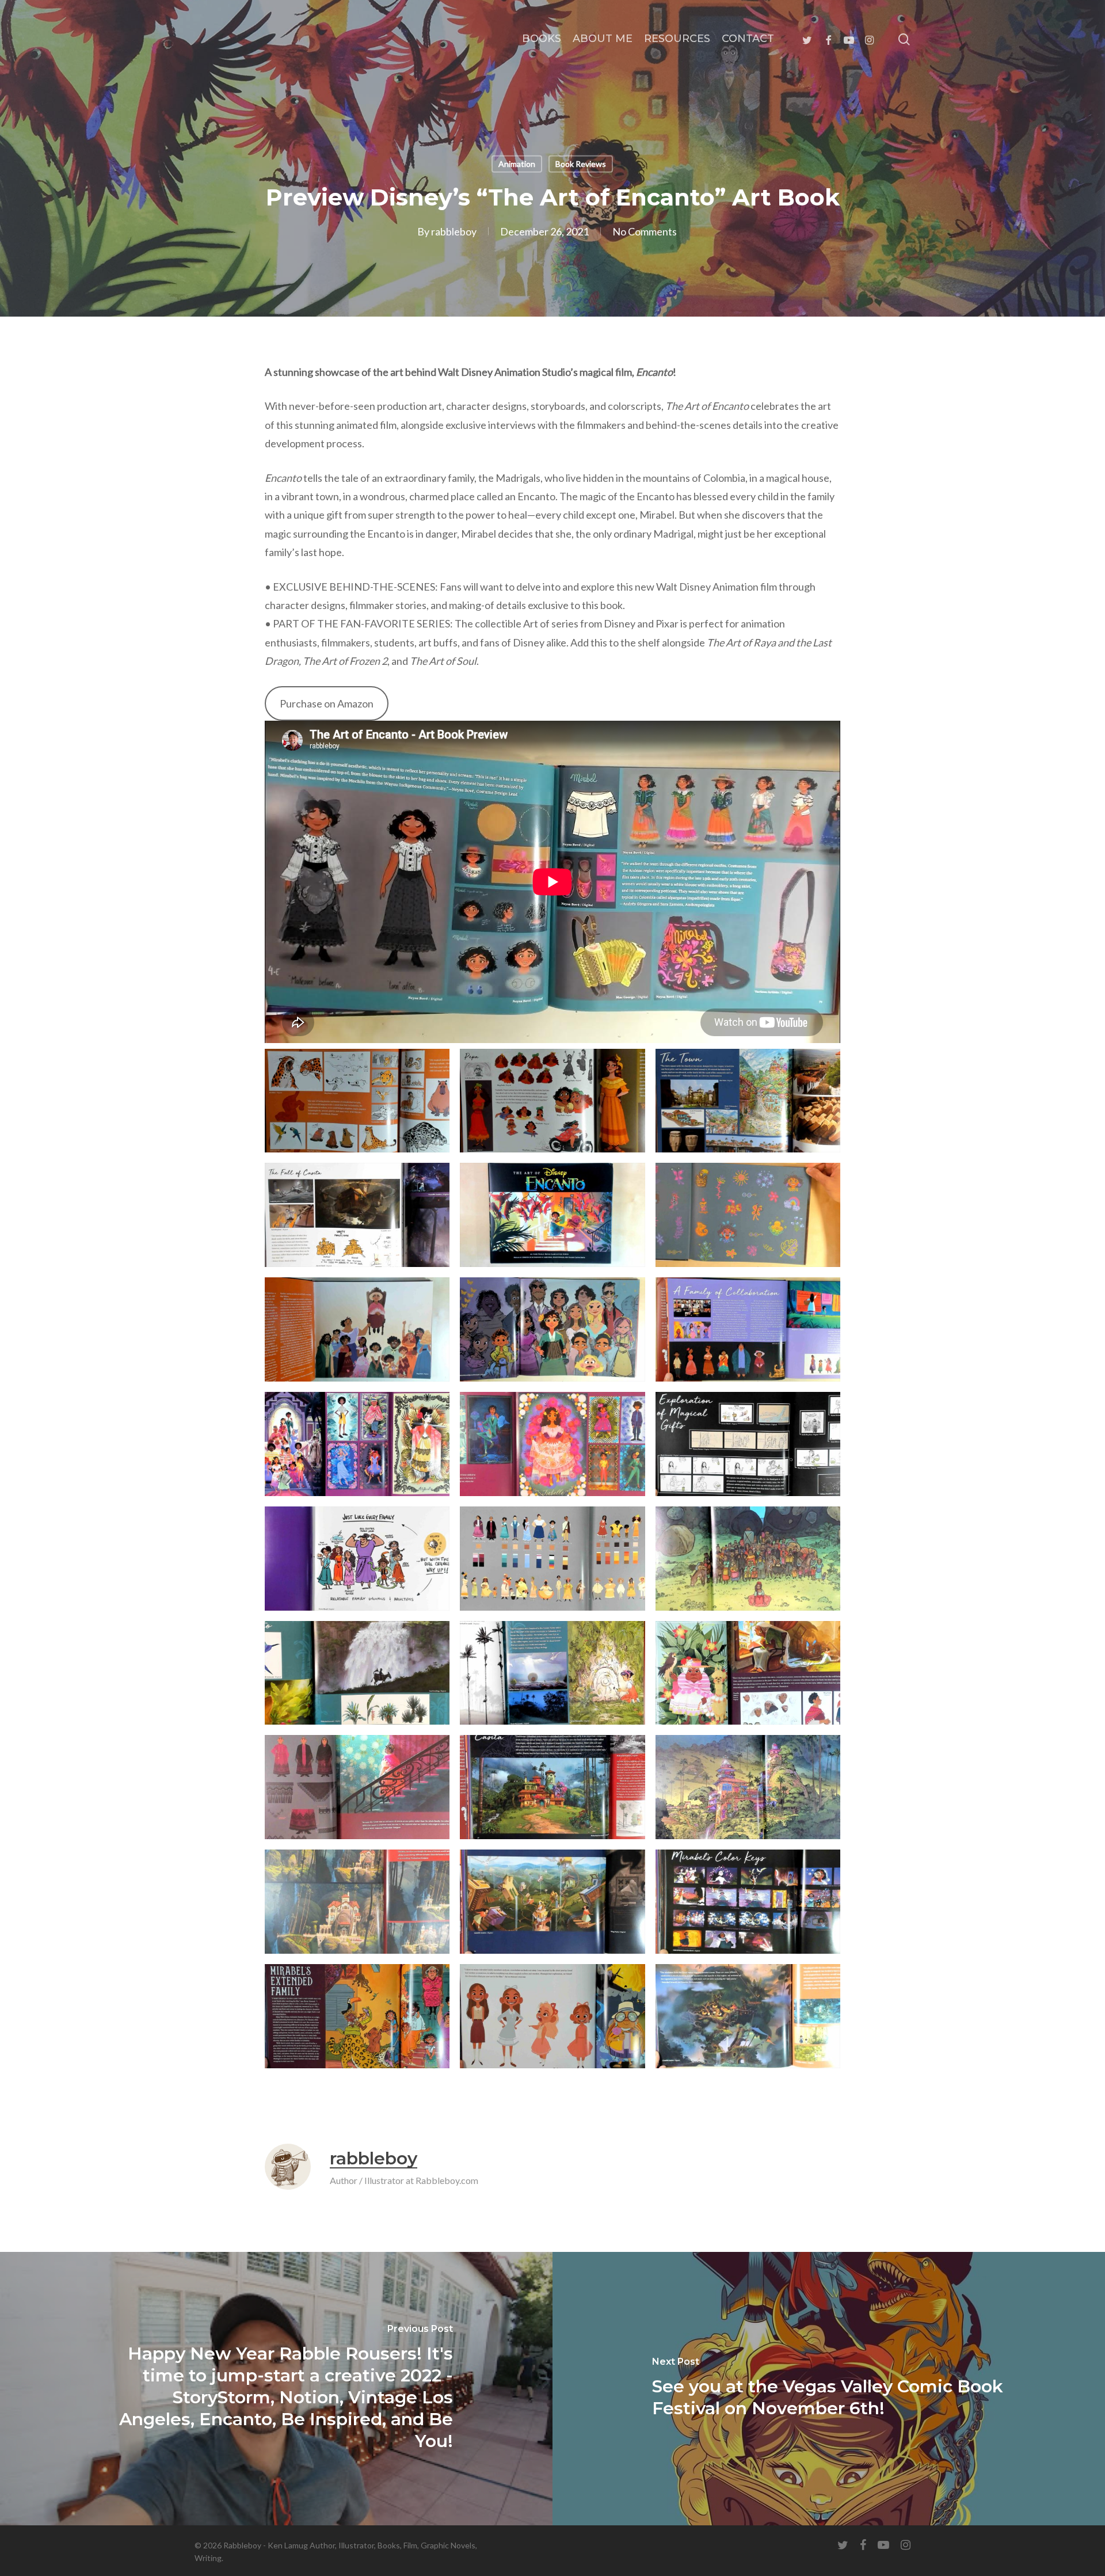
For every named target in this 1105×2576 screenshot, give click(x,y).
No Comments (645, 231)
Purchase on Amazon (327, 703)
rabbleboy (454, 231)
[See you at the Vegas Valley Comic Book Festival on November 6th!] (829, 2389)
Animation (517, 164)
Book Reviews (581, 164)
